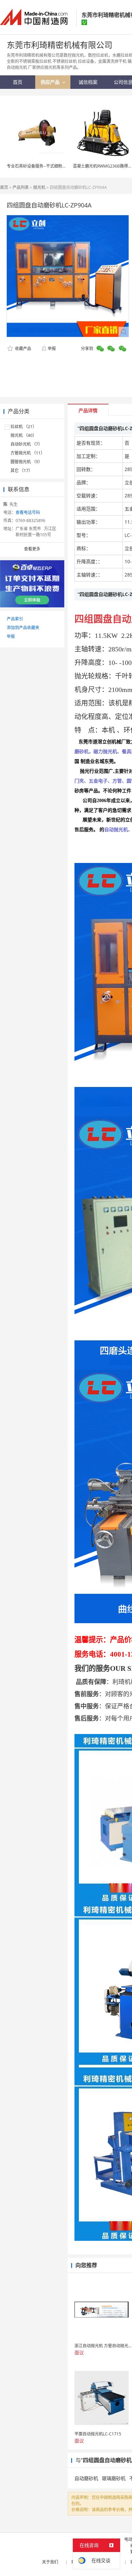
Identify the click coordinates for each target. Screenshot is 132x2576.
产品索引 (15, 619)
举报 (52, 349)
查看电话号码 (28, 512)
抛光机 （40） (24, 435)
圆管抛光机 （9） (26, 462)
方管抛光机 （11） (28, 453)
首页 (4, 187)
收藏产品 (23, 349)
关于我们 (50, 2562)
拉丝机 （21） (24, 427)
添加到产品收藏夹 (23, 628)
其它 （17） (21, 470)
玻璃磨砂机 (114, 2478)
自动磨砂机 (86, 2478)
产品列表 (21, 187)
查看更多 (32, 549)
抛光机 (39, 187)
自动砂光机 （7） (26, 444)
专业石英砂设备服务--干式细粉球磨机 (41, 166)
